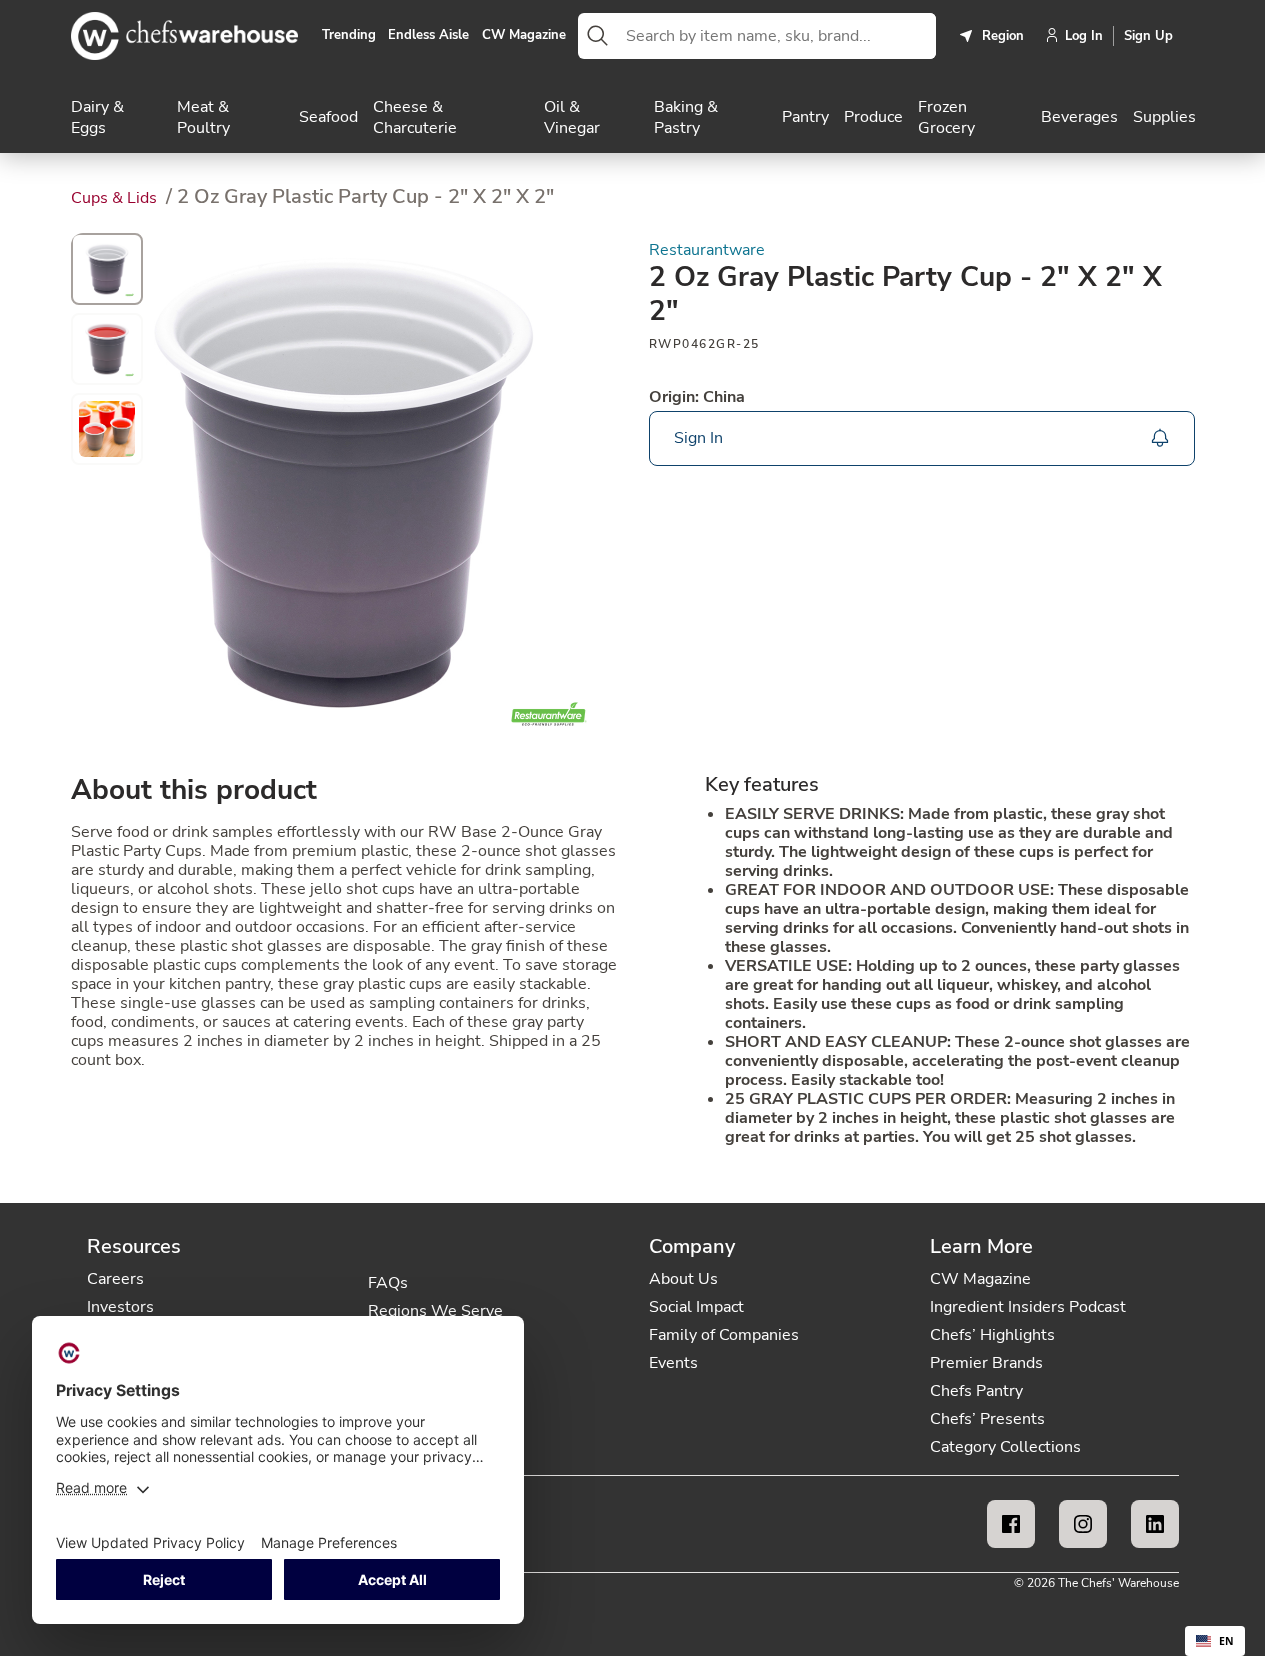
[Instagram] (1083, 1524)
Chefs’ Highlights (992, 1335)
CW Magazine (524, 36)
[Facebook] (1011, 1524)
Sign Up (1148, 36)
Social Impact (696, 1307)
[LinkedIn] (1155, 1524)
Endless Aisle (428, 36)
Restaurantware (707, 250)
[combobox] (776, 36)
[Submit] (598, 36)
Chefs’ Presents (987, 1419)
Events (673, 1363)
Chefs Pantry (976, 1391)
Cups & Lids (116, 198)
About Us (683, 1279)
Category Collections (1005, 1447)
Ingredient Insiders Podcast (1028, 1307)
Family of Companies (724, 1335)
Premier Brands (986, 1363)
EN (1226, 1641)
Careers (115, 1279)
